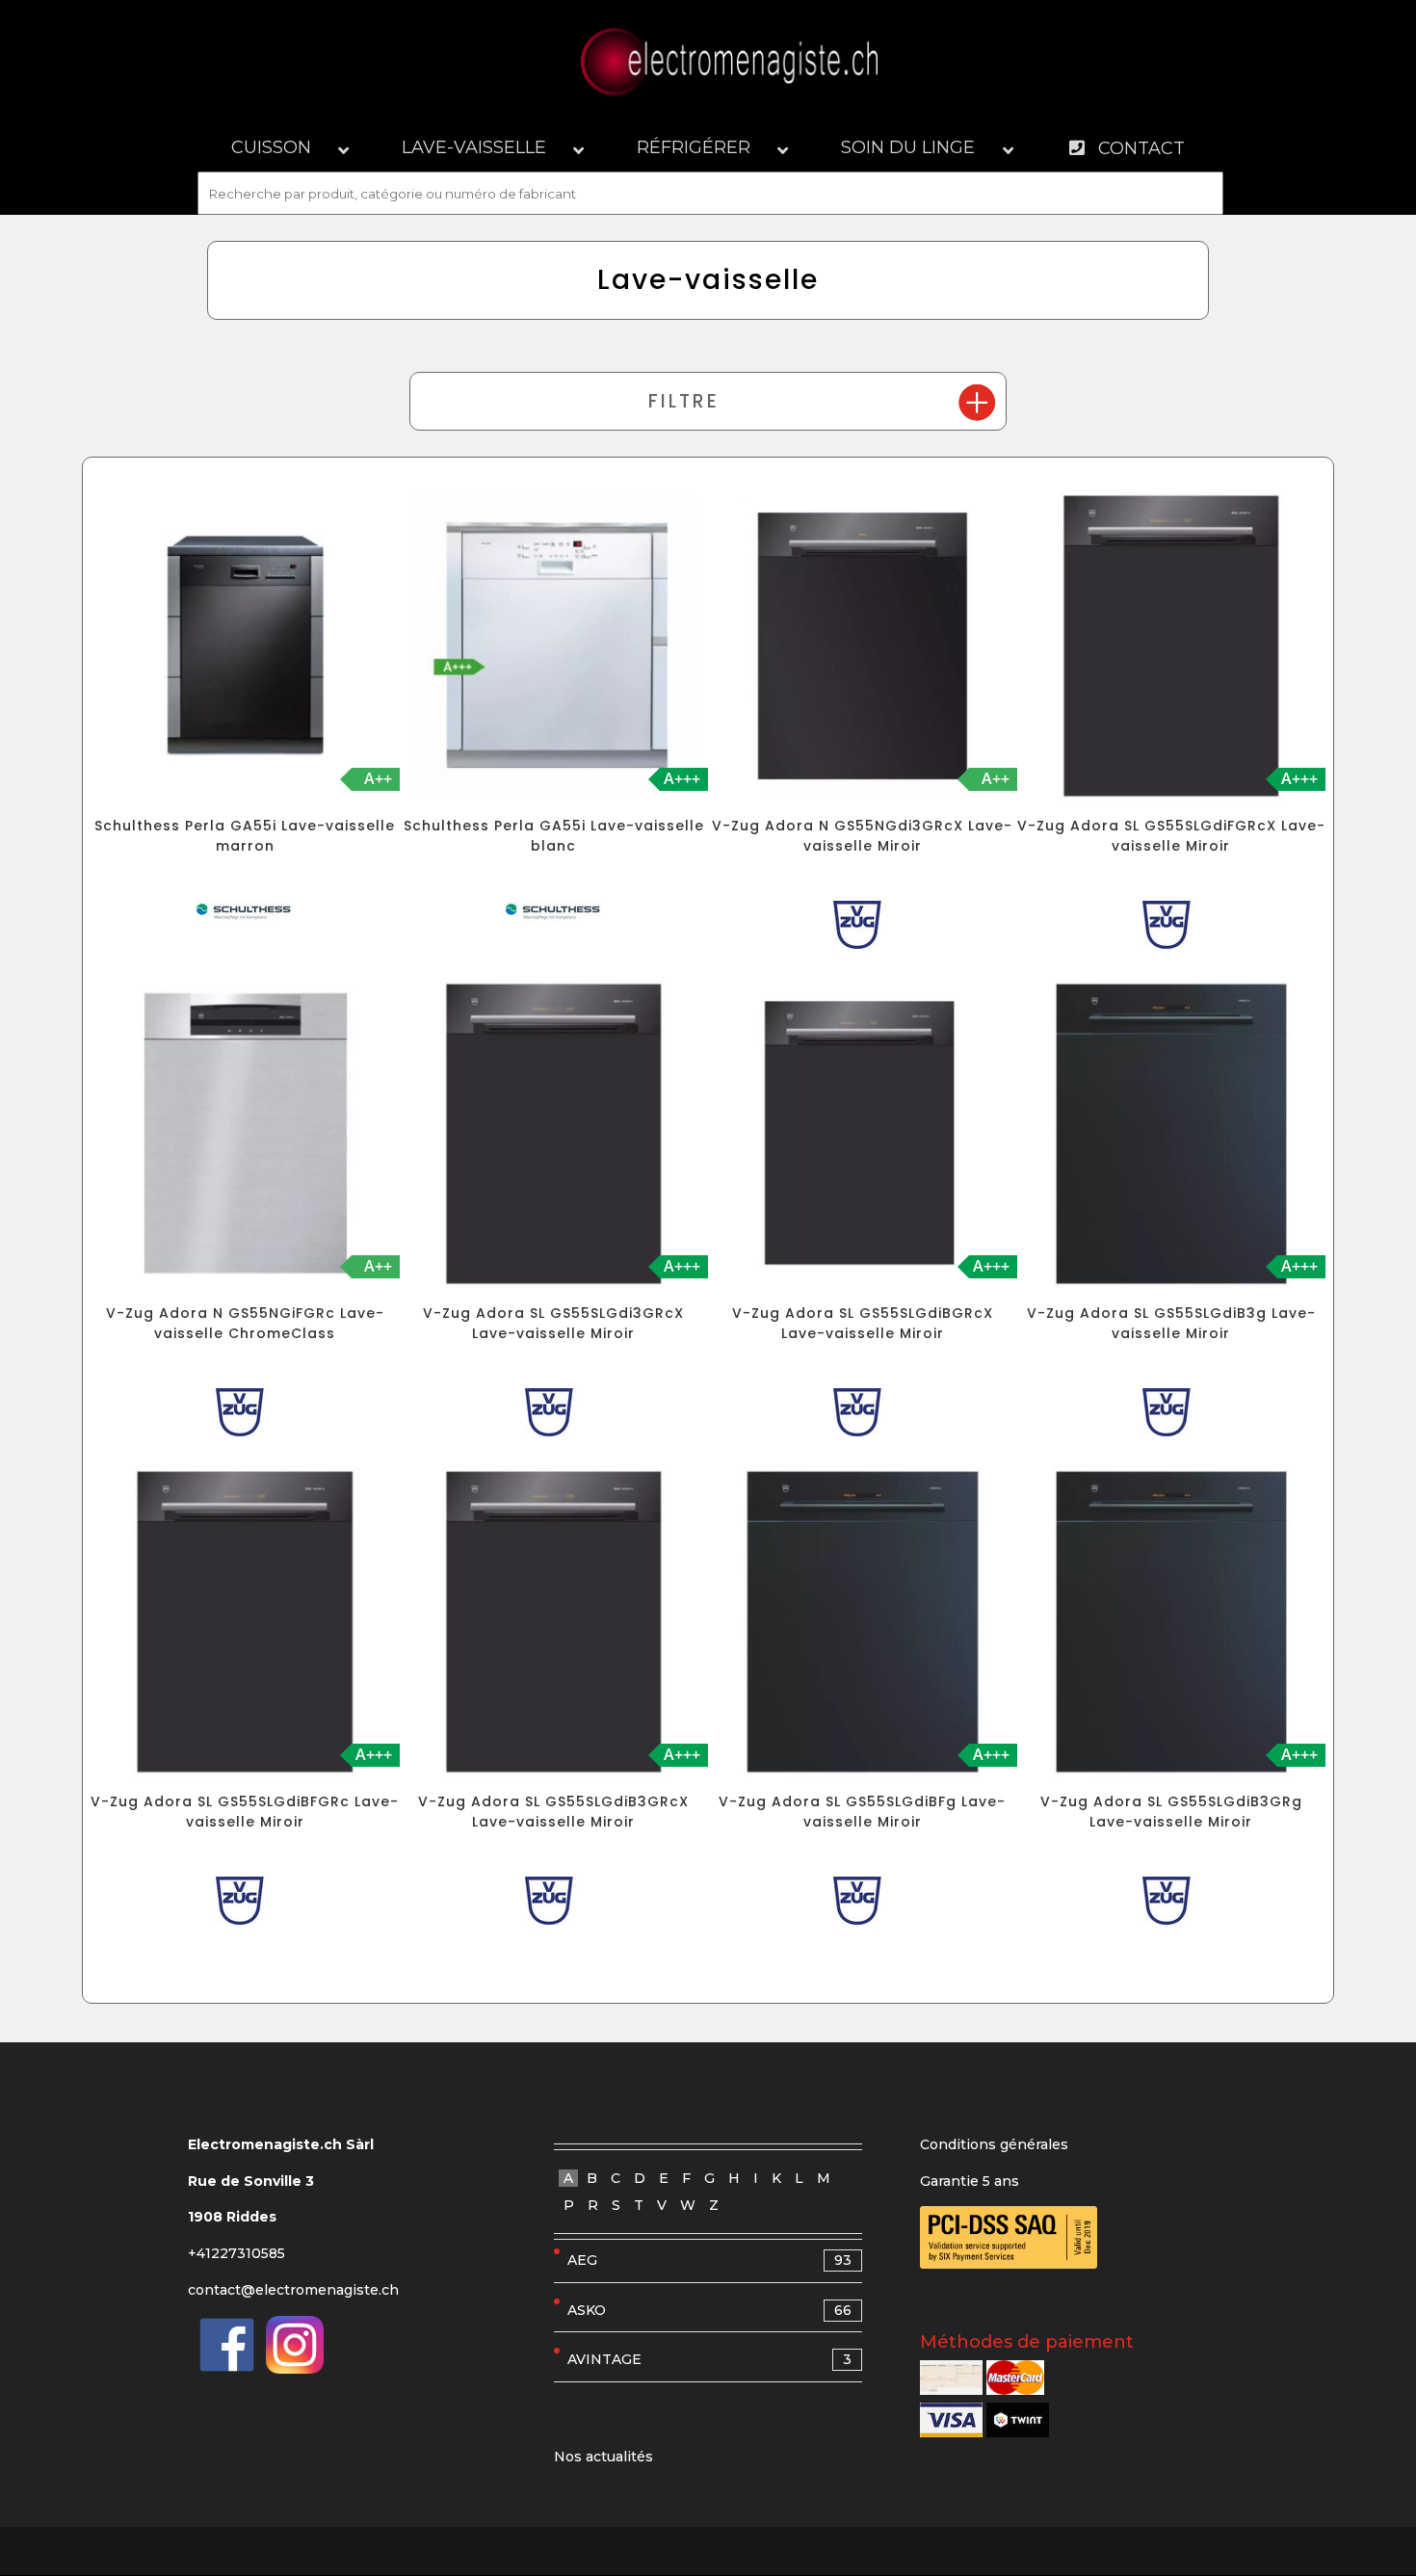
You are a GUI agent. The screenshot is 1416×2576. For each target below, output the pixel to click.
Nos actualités (603, 2457)
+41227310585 (236, 2253)
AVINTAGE (709, 2359)
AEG (709, 2260)
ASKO (709, 2310)
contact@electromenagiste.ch (293, 2290)
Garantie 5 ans (970, 2181)
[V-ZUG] (862, 929)
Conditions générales (994, 2144)
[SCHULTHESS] (245, 916)
